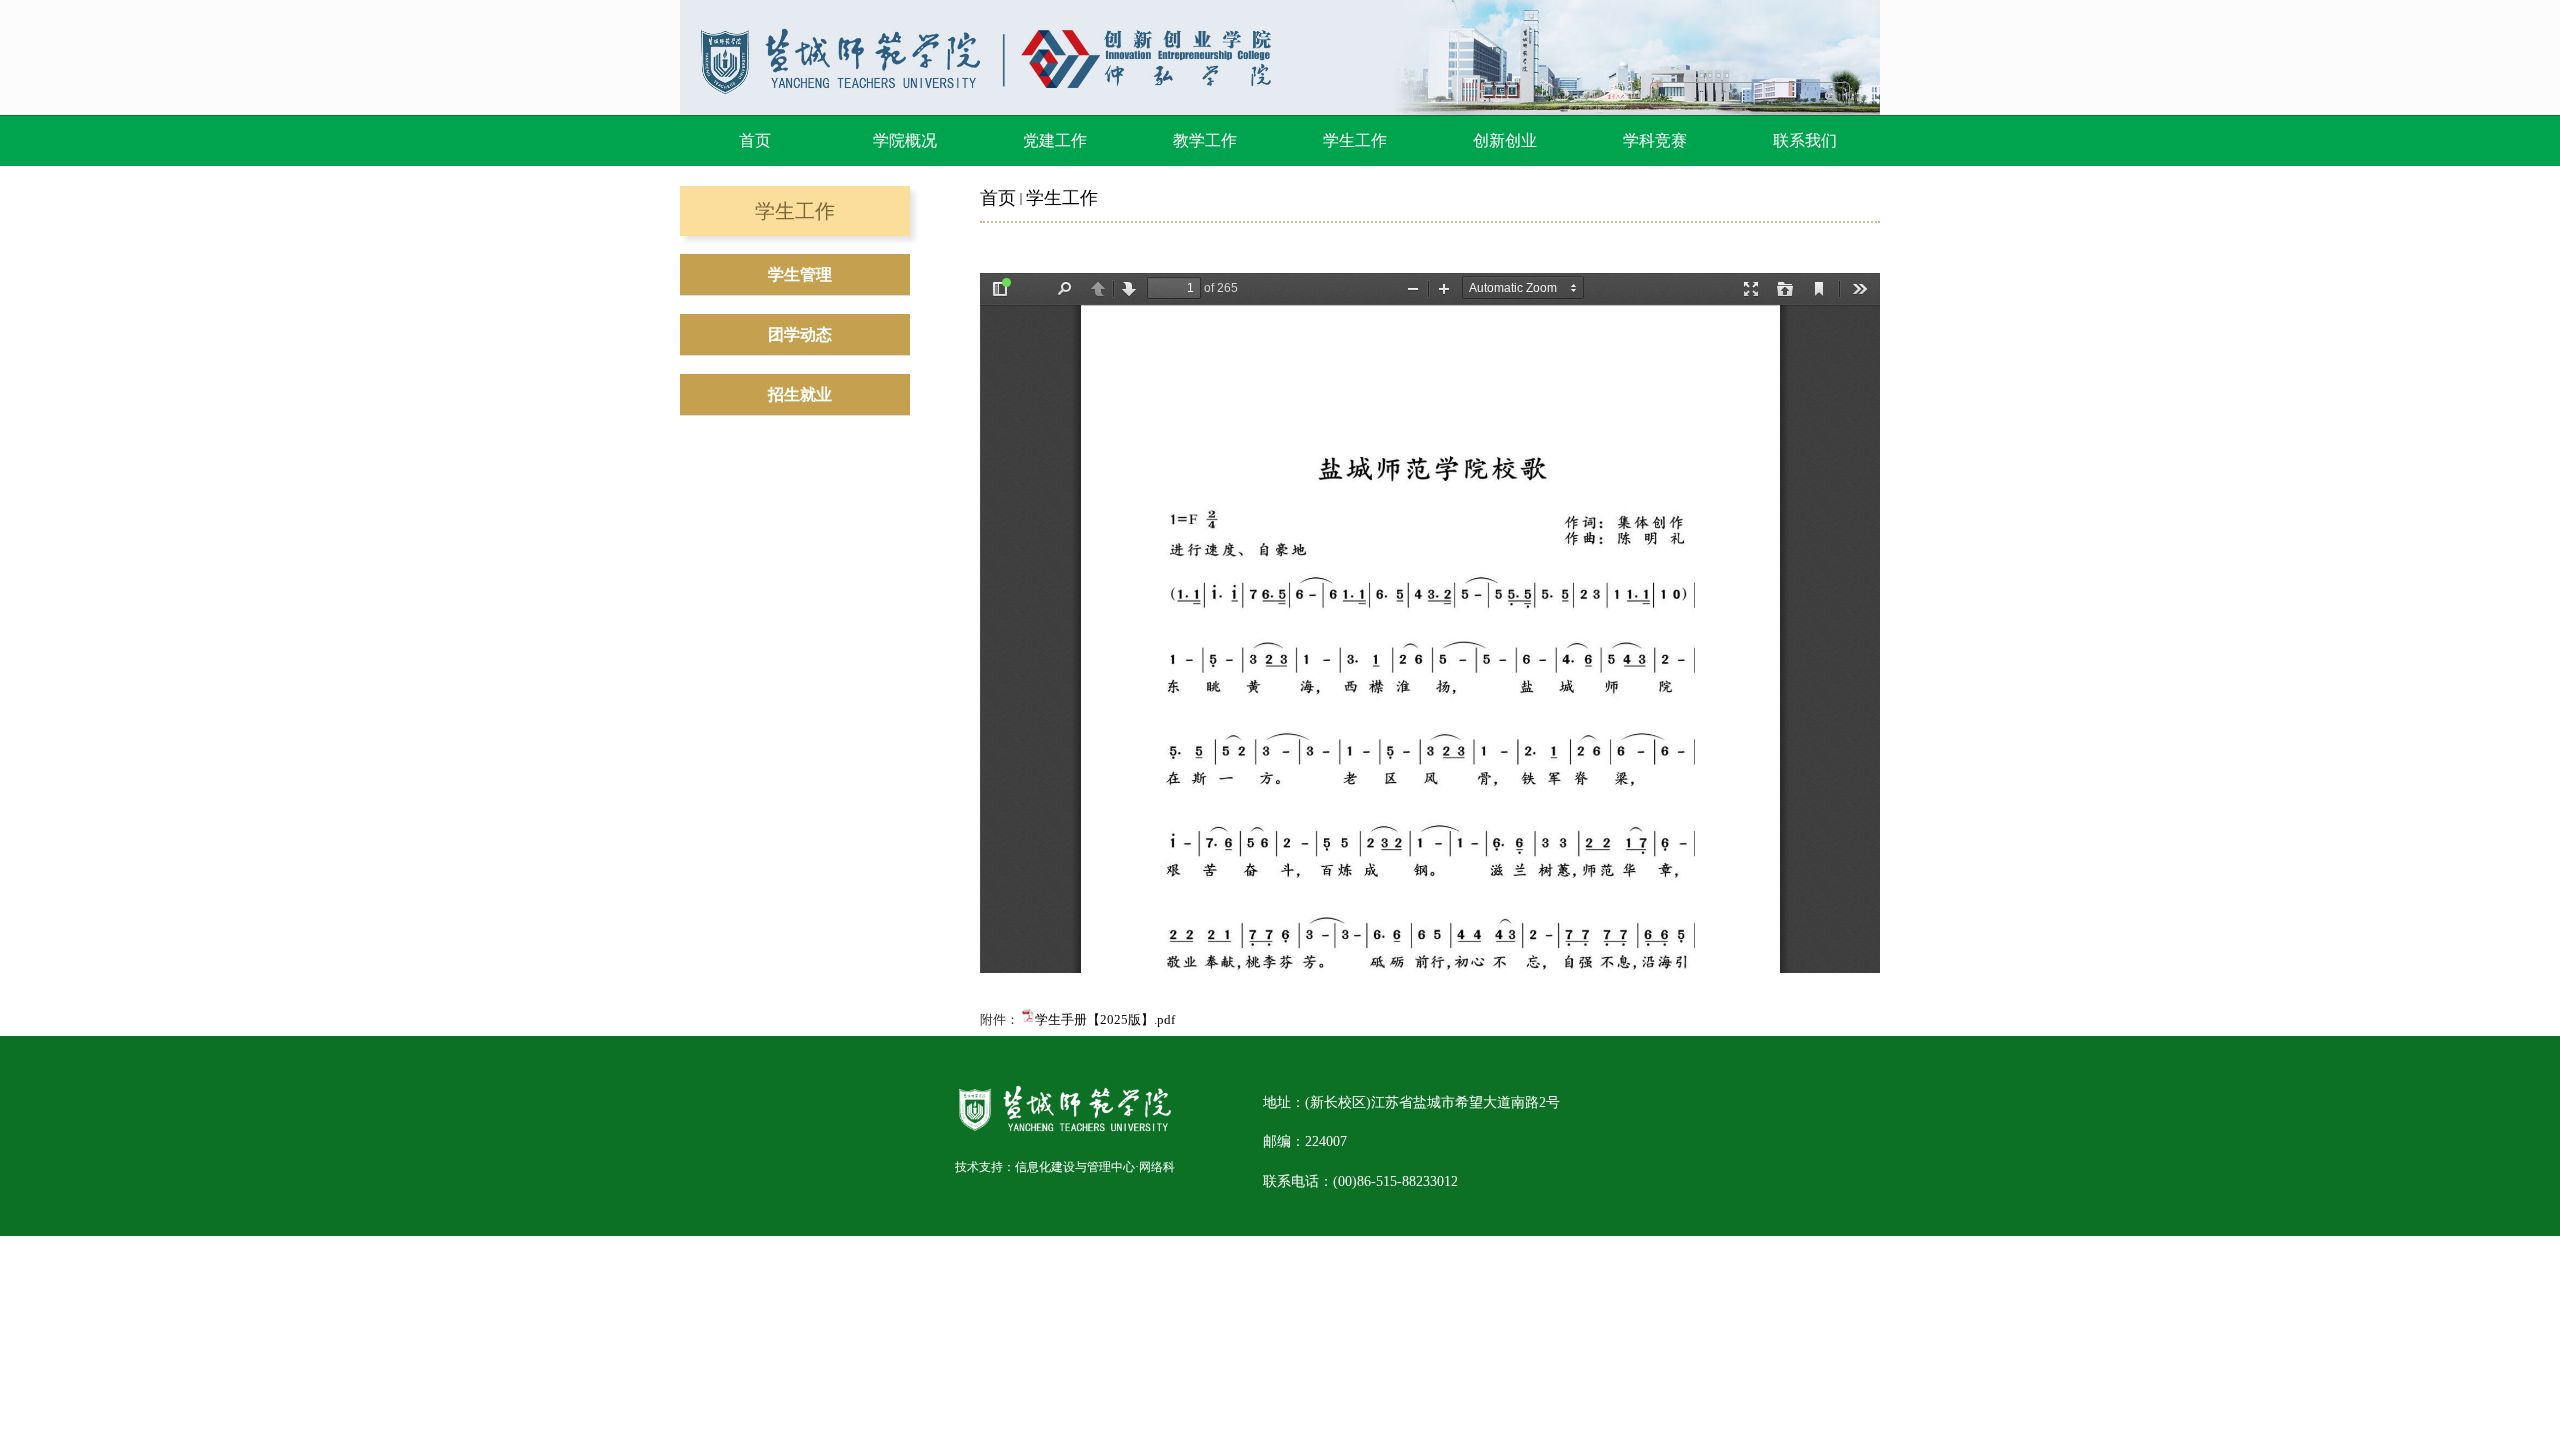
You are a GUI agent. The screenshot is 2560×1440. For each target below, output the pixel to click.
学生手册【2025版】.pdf (1105, 1019)
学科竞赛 (1655, 140)
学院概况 (905, 140)
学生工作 (1355, 140)
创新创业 (1505, 140)
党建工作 (1055, 140)
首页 (755, 140)
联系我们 (1805, 140)
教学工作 (1205, 140)
